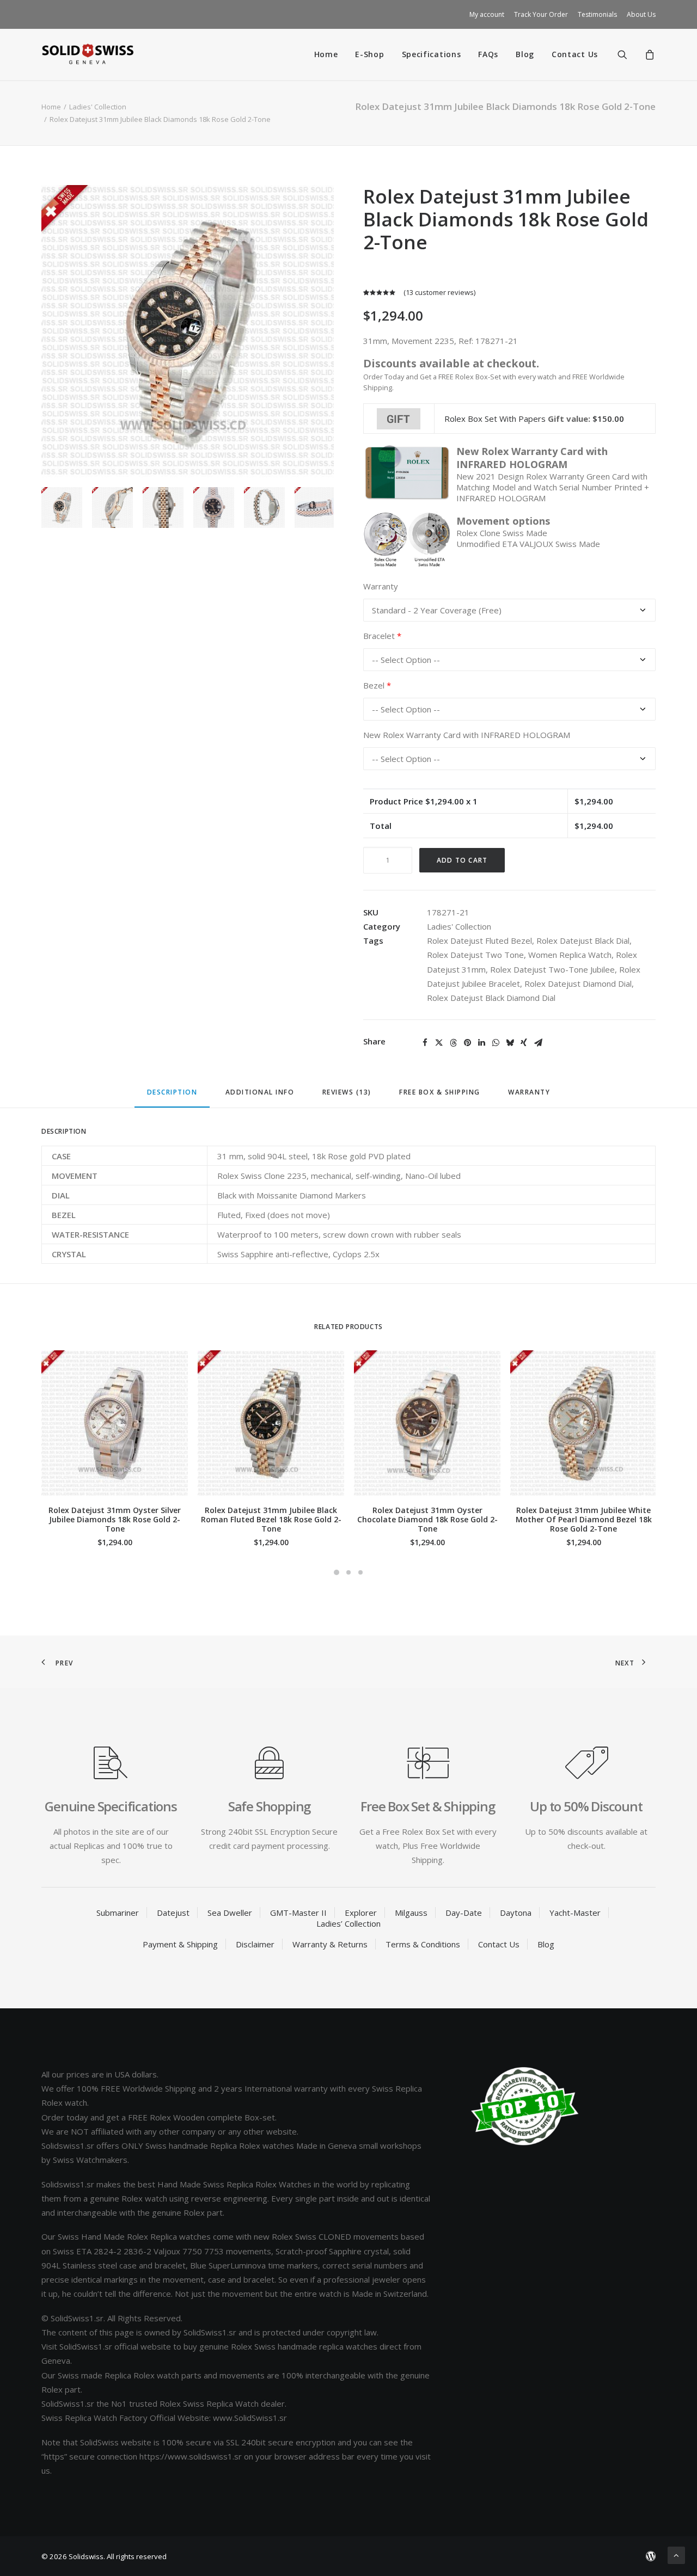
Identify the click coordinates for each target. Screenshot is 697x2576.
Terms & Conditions (423, 1944)
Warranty (381, 586)
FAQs (488, 54)
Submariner (118, 1913)
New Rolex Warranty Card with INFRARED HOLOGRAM (467, 735)
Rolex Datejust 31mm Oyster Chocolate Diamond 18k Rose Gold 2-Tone (427, 1519)
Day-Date (464, 1913)
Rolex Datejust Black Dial (583, 940)
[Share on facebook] (425, 1043)
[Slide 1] (62, 508)
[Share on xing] (524, 1043)
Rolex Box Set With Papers (495, 419)
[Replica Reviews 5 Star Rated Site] (525, 2106)
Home (326, 54)
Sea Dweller (230, 1913)
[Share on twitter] (439, 1043)
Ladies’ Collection (348, 1923)
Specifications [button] (432, 54)
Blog (525, 54)
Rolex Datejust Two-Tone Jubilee (552, 969)
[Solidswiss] (87, 54)
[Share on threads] (453, 1043)
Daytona (516, 1913)
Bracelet (382, 636)
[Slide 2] (112, 508)
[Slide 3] (163, 508)
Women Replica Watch (570, 955)
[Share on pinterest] (467, 1043)
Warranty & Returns (330, 1944)
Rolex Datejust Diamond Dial (578, 983)
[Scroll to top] (676, 2554)
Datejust (173, 1913)
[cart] (648, 54)
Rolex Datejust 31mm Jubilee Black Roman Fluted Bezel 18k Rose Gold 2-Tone (271, 1519)
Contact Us (575, 54)
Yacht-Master (575, 1913)
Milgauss (411, 1913)
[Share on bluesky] (510, 1043)
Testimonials (597, 14)
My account (487, 14)
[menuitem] (489, 14)
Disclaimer (255, 1944)
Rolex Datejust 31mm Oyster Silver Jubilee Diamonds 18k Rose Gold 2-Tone (115, 1519)
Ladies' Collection (98, 107)
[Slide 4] (214, 508)
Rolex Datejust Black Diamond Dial (491, 998)
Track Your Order (541, 14)
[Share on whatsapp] (496, 1043)
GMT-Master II (298, 1913)
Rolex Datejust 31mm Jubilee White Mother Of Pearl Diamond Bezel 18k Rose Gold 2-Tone (584, 1519)
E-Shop (369, 54)
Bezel (377, 686)
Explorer (361, 1913)
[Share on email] (538, 1043)
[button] (629, 54)
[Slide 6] (315, 508)
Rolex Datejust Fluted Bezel (479, 940)
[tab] (260, 1096)
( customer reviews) (439, 292)
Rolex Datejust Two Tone (475, 955)
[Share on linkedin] (481, 1043)
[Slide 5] (264, 508)
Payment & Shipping (180, 1944)
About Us (641, 14)
